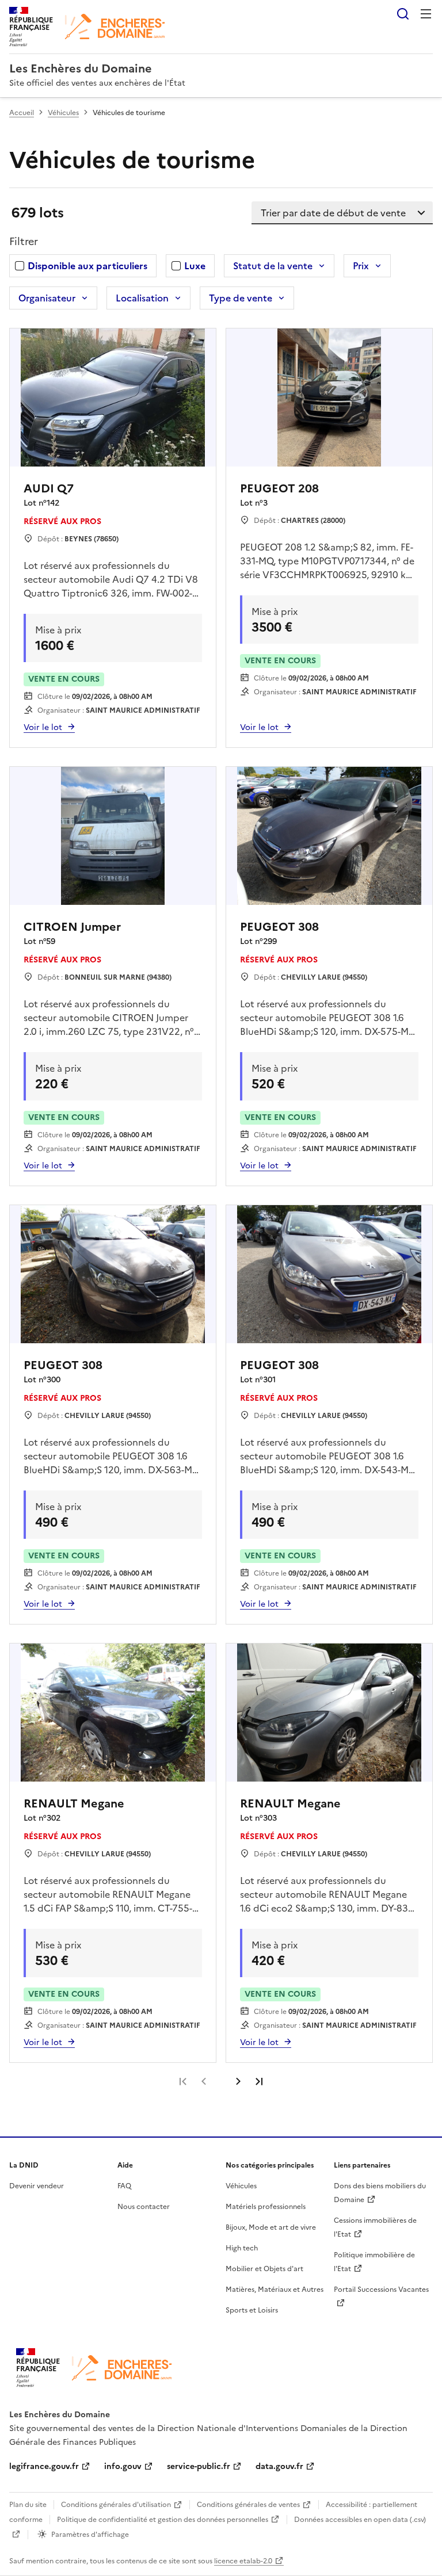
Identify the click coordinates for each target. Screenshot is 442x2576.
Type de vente (241, 298)
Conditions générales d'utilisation (116, 2505)
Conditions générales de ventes (248, 2505)
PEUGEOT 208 (279, 488)
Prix (361, 266)
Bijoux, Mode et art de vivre (271, 2227)
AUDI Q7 (49, 488)
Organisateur (47, 298)
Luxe (195, 266)
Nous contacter (144, 2207)
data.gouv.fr (279, 2466)
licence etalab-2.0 (243, 2561)
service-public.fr (199, 2466)
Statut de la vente (273, 266)
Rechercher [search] (403, 14)
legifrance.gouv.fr (44, 2466)
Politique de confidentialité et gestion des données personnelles (163, 2520)
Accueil (22, 113)
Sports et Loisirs (252, 2310)
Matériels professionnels (266, 2207)
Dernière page (259, 2081)
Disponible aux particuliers (87, 266)
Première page (183, 2081)
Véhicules (63, 113)
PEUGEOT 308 (279, 927)
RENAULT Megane (74, 1803)
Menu (426, 14)
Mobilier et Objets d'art (264, 2269)
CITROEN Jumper (72, 927)
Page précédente (204, 2081)
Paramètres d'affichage (90, 2535)
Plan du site (28, 2505)
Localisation (142, 298)
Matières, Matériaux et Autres (275, 2290)
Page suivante (238, 2081)
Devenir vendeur (37, 2186)
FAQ (124, 2186)
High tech (242, 2248)
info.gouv (123, 2466)
